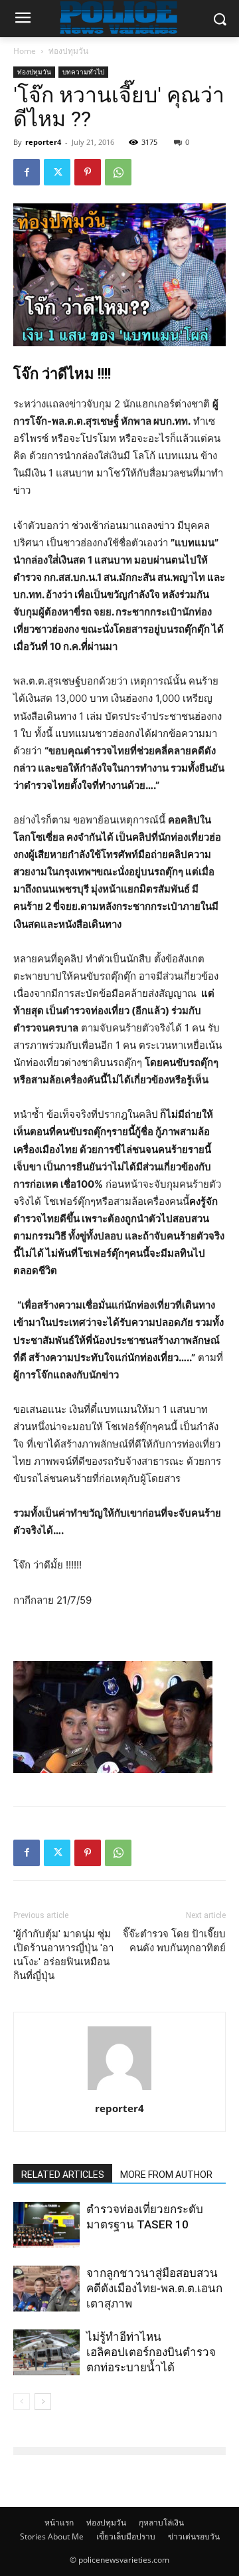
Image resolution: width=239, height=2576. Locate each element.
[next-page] (43, 2402)
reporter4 (43, 142)
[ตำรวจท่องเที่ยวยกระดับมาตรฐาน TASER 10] (46, 2225)
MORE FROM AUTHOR (166, 2175)
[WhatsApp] (118, 172)
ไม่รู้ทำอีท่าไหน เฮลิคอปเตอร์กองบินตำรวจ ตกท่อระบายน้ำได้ (151, 2352)
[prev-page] (22, 2402)
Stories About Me (52, 2536)
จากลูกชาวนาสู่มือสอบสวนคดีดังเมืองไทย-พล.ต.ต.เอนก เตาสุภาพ (154, 2288)
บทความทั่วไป (83, 72)
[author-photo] (119, 2090)
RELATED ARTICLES (63, 2175)
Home (25, 51)
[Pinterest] (88, 172)
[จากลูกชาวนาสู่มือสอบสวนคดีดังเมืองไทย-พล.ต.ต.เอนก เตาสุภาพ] (46, 2289)
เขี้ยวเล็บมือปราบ (126, 2536)
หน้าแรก (59, 2522)
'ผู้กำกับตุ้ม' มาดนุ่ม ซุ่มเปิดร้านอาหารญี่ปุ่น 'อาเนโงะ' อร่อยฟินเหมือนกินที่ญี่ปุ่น (63, 1955)
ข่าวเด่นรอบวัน (194, 2536)
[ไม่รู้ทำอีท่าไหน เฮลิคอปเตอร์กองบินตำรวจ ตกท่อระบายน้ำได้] (46, 2352)
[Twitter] (57, 172)
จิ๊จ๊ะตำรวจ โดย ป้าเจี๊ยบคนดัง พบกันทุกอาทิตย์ (174, 1941)
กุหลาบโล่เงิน (161, 2522)
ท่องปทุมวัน (68, 51)
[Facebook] (27, 172)
